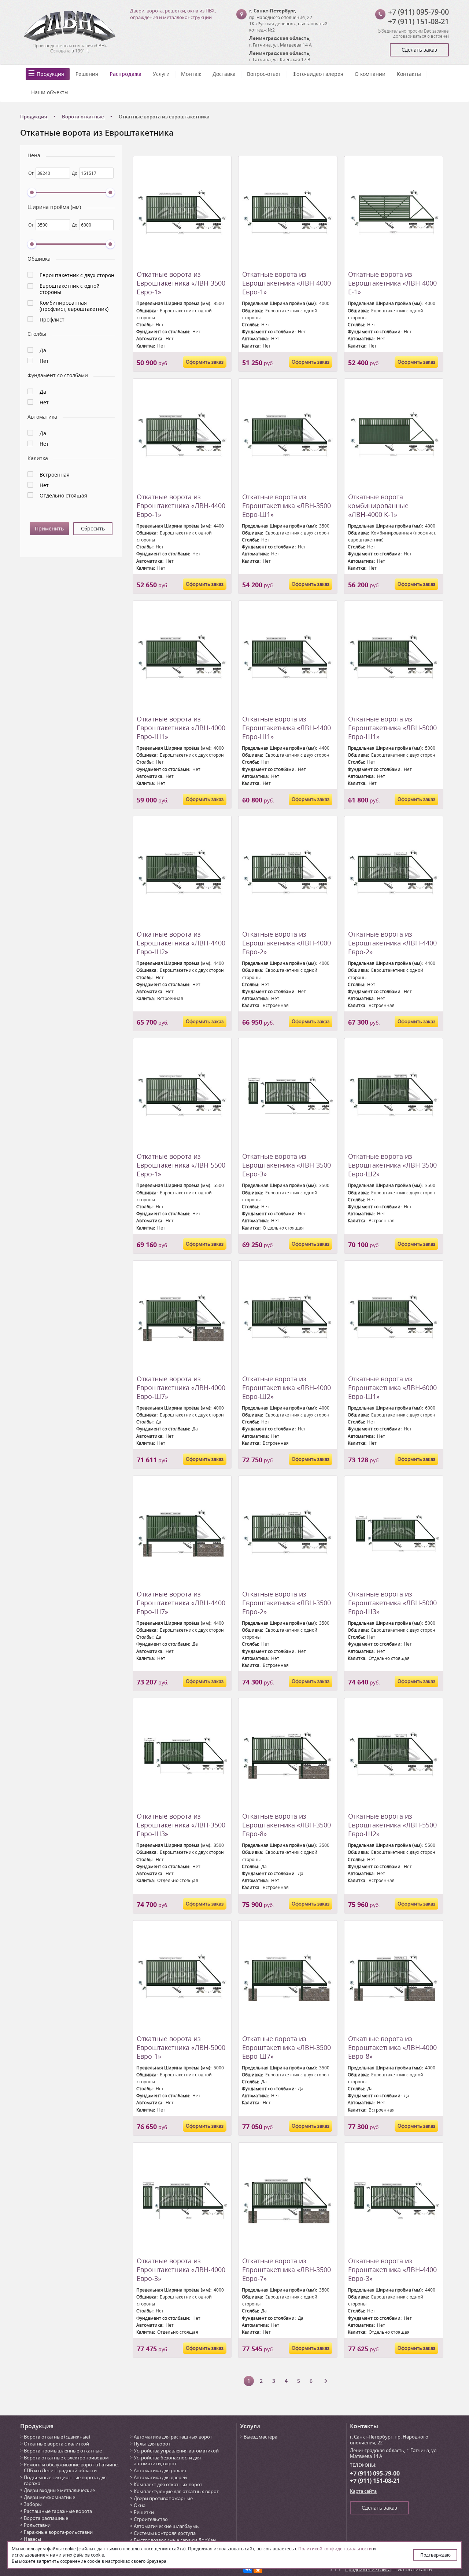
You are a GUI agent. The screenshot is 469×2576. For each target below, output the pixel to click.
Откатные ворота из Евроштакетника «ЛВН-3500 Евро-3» (287, 1165)
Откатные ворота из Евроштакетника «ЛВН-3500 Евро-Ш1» (287, 506)
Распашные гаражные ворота (58, 2511)
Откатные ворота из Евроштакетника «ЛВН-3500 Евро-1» (181, 283)
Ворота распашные (46, 2518)
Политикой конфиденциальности (335, 2549)
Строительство (151, 2519)
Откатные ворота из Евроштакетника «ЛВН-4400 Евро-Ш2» (181, 943)
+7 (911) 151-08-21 (418, 21)
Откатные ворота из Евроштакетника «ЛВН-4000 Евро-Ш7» (181, 1388)
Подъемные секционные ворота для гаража (65, 2480)
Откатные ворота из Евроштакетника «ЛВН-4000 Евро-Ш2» (287, 1388)
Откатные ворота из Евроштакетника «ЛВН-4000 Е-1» (392, 283)
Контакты (409, 74)
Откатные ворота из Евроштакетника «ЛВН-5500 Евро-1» (181, 1165)
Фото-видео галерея (318, 74)
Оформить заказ (205, 362)
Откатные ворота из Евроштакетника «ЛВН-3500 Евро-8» (287, 1825)
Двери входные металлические (59, 2490)
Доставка (224, 74)
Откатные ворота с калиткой (56, 2444)
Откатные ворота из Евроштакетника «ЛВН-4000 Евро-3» (181, 2270)
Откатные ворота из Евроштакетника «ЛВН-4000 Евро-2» (287, 943)
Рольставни (37, 2525)
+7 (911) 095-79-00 (418, 12)
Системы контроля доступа (165, 2533)
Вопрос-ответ (264, 74)
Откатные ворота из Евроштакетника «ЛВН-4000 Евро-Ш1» (181, 728)
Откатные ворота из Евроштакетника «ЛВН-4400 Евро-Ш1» (287, 728)
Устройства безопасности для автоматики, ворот (167, 2461)
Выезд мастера (261, 2437)
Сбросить (93, 528)
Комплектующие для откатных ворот (176, 2491)
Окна (140, 2505)
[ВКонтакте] (248, 2569)
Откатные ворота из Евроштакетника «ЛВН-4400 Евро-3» (392, 2270)
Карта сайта (363, 2491)
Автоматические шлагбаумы (167, 2526)
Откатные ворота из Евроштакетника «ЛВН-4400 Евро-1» (181, 506)
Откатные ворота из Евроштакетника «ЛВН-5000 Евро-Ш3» (392, 1603)
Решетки (144, 2512)
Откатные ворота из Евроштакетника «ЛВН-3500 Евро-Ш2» (392, 1165)
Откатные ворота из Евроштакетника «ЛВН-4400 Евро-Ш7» (181, 1603)
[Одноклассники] (258, 2569)
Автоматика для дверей (160, 2477)
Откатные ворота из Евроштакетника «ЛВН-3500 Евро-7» (287, 2270)
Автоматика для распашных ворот (173, 2437)
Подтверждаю (435, 2555)
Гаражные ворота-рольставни (58, 2532)
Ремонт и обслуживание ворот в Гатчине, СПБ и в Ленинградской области (71, 2467)
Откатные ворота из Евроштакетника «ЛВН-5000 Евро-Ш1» (392, 728)
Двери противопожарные (163, 2498)
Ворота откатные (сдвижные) (57, 2437)
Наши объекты (50, 92)
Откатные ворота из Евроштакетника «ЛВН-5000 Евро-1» (181, 2047)
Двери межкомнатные (49, 2497)
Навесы (32, 2539)
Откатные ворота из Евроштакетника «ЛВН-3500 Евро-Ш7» (287, 2047)
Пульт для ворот (152, 2444)
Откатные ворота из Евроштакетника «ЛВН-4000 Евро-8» (392, 2047)
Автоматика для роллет (160, 2470)
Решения (87, 74)
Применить (49, 528)
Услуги (161, 74)
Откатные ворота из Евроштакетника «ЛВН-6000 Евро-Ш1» (392, 1388)
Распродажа (125, 74)
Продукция (50, 74)
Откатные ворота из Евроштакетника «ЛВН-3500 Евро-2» (287, 1603)
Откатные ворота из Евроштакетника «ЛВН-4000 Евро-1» (287, 283)
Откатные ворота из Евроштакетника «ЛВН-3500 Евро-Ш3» (181, 1825)
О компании (370, 74)
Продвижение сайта (368, 2569)
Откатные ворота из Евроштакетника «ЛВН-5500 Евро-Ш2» (392, 1825)
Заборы (33, 2504)
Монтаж (191, 74)
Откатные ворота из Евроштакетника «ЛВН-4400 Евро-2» (392, 943)
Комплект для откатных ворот (168, 2484)
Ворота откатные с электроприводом (66, 2458)
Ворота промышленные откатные (63, 2451)
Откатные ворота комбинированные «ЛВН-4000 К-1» (378, 506)
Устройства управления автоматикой (176, 2451)
